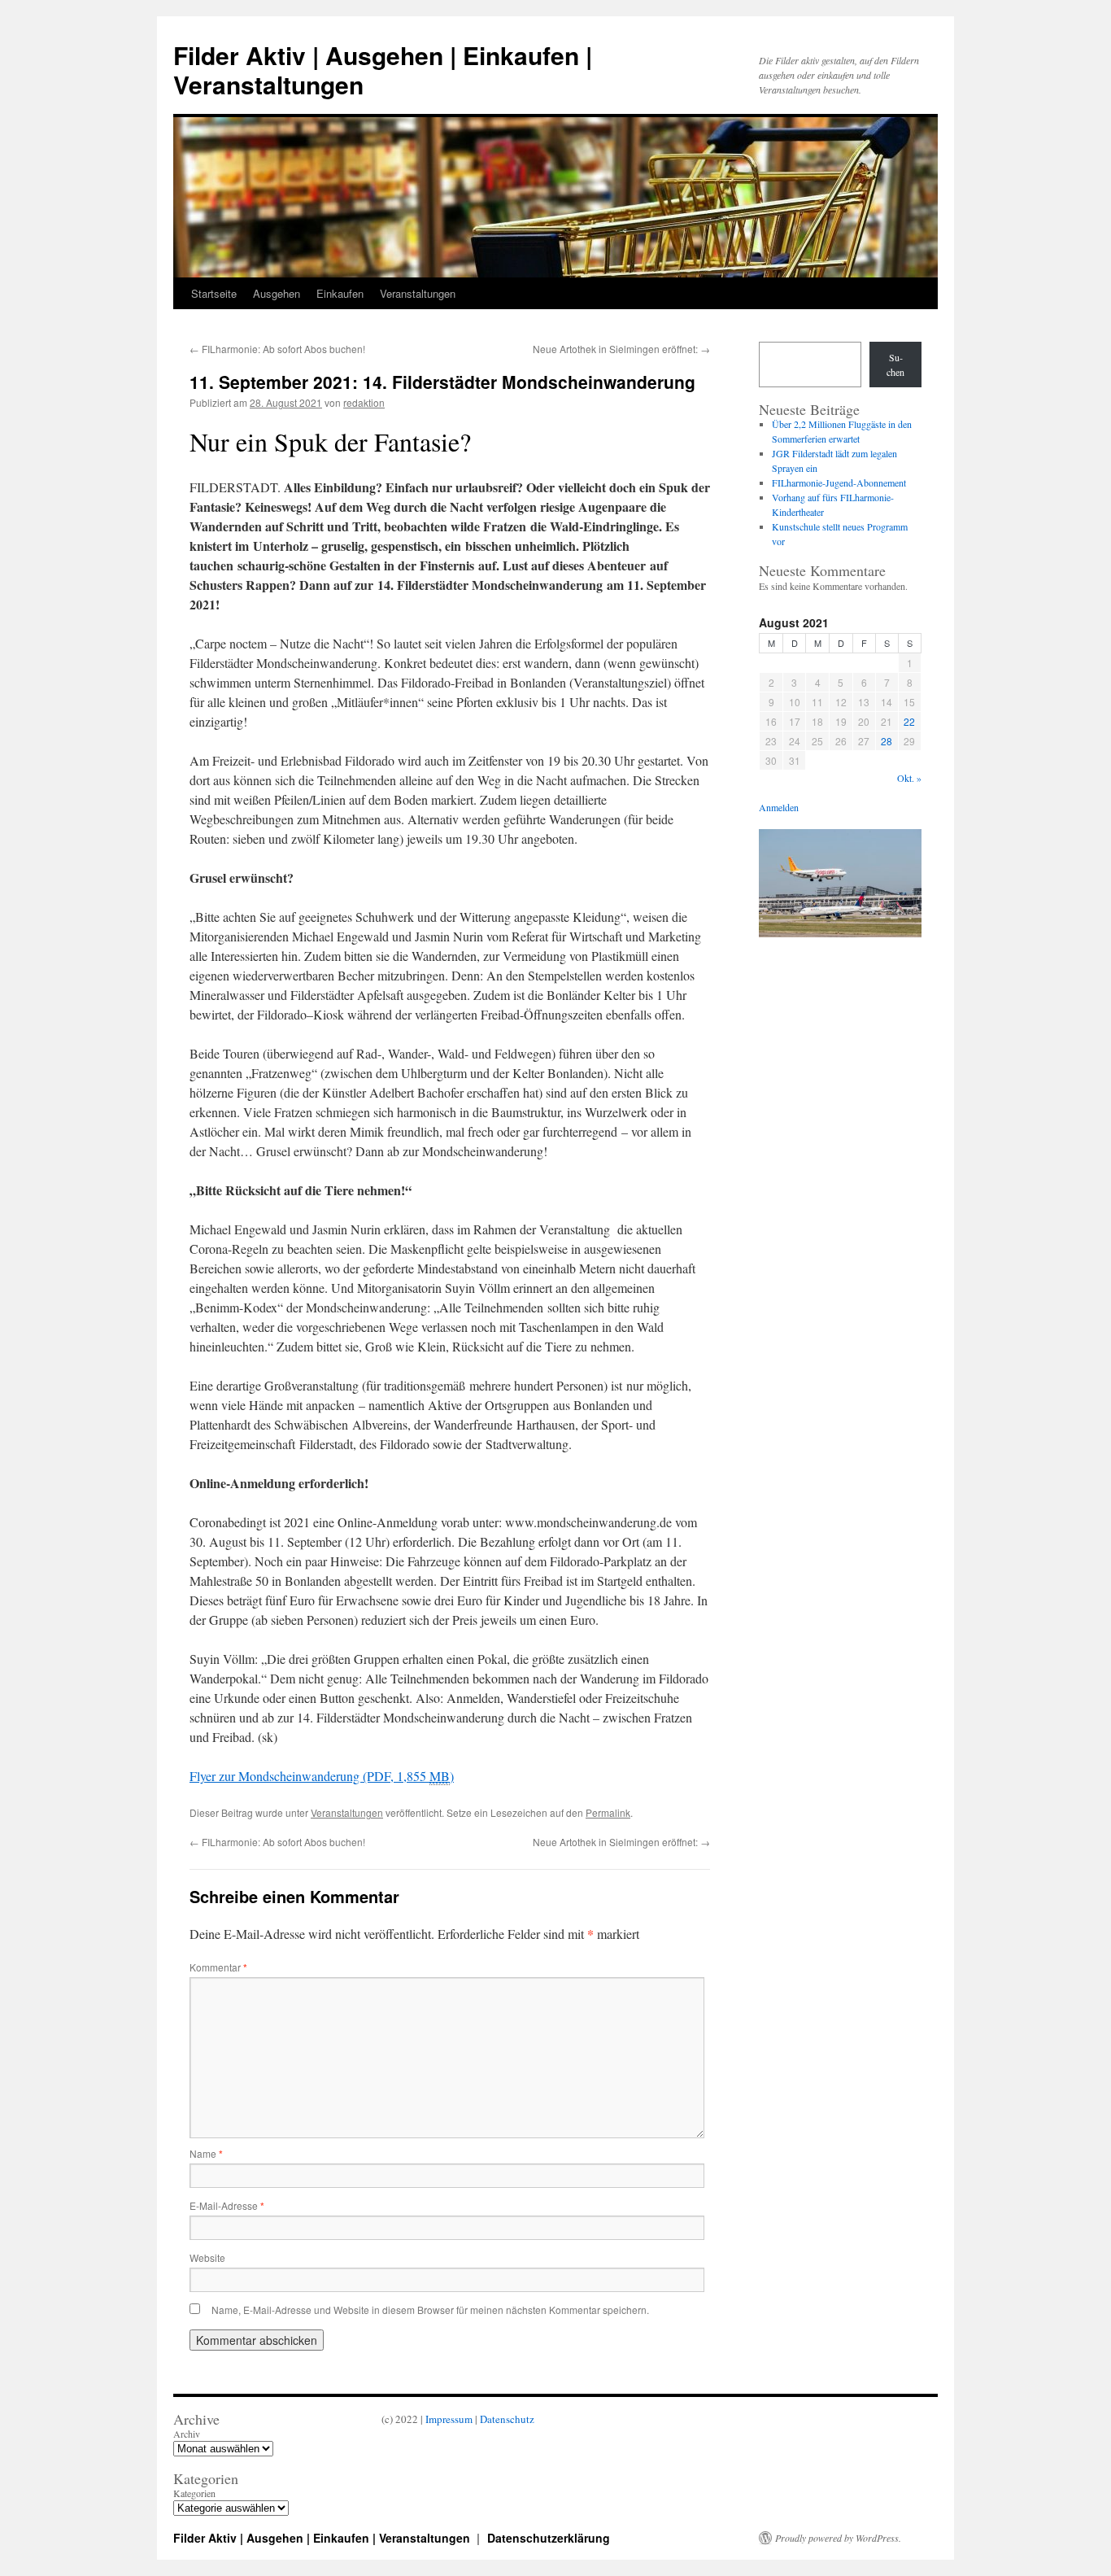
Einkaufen (340, 293)
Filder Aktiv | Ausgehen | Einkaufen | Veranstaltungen (383, 70)
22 (909, 721)
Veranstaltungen (418, 293)
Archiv (187, 2434)
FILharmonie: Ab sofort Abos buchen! (277, 349)
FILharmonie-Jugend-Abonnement (839, 482)
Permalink (608, 1812)
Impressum (449, 2419)
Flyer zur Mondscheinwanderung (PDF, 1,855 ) (322, 1776)
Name (206, 2153)
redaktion (364, 402)
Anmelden (779, 807)
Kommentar (218, 1967)
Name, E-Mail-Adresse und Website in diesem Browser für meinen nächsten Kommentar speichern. (430, 2310)
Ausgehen (277, 293)
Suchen (895, 365)
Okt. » (909, 778)
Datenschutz (507, 2419)
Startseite (214, 293)
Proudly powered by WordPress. (838, 2538)
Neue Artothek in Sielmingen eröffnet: (621, 349)
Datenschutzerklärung (549, 2538)
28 (887, 741)
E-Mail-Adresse (227, 2205)
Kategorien (194, 2493)
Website (207, 2257)
